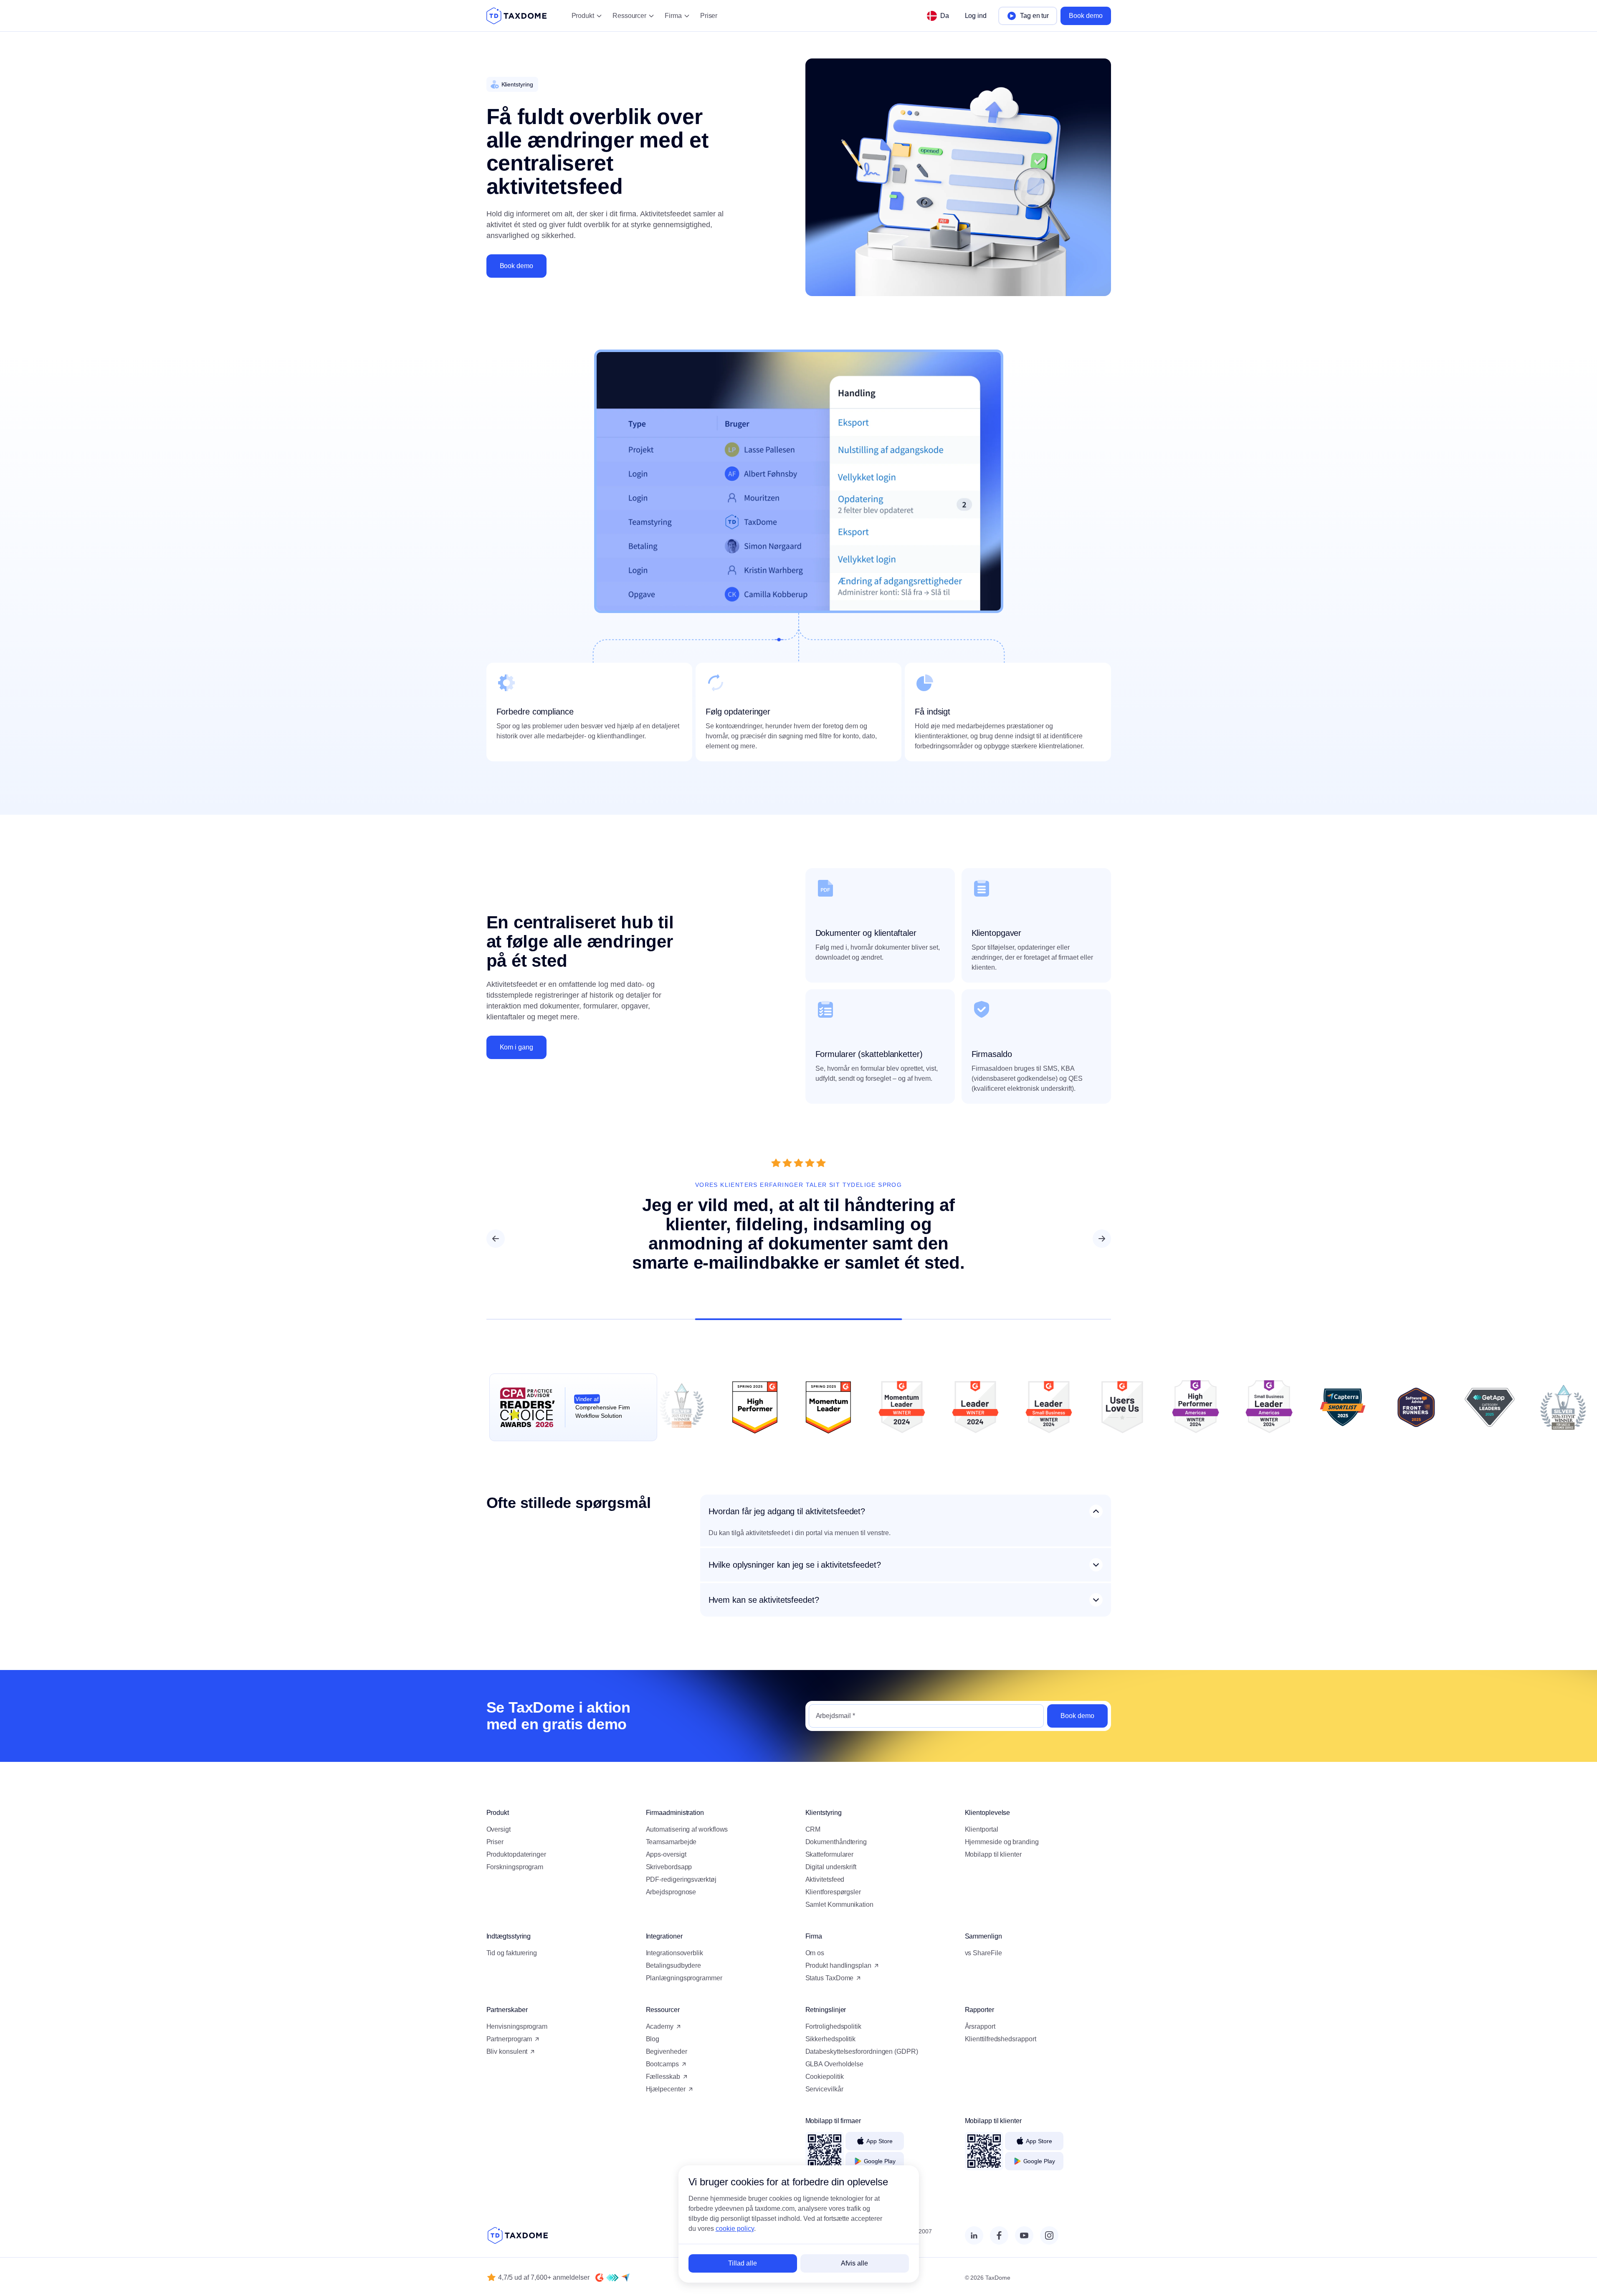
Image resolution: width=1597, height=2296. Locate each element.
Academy (660, 2026)
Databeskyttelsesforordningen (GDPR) (862, 2051)
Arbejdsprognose (671, 1892)
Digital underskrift (831, 1867)
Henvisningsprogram (517, 2026)
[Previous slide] (496, 1239)
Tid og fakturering (512, 1953)
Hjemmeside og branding (1002, 1842)
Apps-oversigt (666, 1854)
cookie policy (735, 2229)
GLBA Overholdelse (835, 2064)
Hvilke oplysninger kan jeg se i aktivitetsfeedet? (795, 1565)
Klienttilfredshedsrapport (1001, 2039)
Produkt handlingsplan (838, 1965)
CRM (813, 1829)
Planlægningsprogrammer (684, 1978)
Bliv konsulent (507, 2051)
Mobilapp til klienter (993, 1854)
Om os (815, 1953)
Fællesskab (663, 2077)
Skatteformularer (830, 1854)
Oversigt (499, 1829)
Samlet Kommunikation (839, 1904)
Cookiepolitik (825, 2077)
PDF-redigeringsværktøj (681, 1879)
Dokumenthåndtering (836, 1842)
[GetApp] (612, 2278)
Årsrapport (980, 2026)
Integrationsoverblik (674, 1953)
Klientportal (982, 1829)
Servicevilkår (824, 2089)
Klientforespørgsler (833, 1892)
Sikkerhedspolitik (831, 2039)
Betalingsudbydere (674, 1965)
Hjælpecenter (666, 2089)
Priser (709, 16)
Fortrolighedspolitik (833, 2026)
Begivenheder (667, 2051)
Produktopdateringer (516, 1854)
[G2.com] (600, 2278)
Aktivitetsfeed (825, 1879)
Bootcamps (662, 2064)
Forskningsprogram (515, 1867)
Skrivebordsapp (669, 1867)
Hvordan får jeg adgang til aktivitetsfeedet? (787, 1511)
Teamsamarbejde (671, 1842)
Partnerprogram (509, 2039)
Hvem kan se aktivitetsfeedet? (764, 1600)
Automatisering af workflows (687, 1829)
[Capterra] (625, 2278)
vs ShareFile (983, 1953)
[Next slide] (1102, 1239)
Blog (653, 2039)
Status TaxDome (830, 1978)
